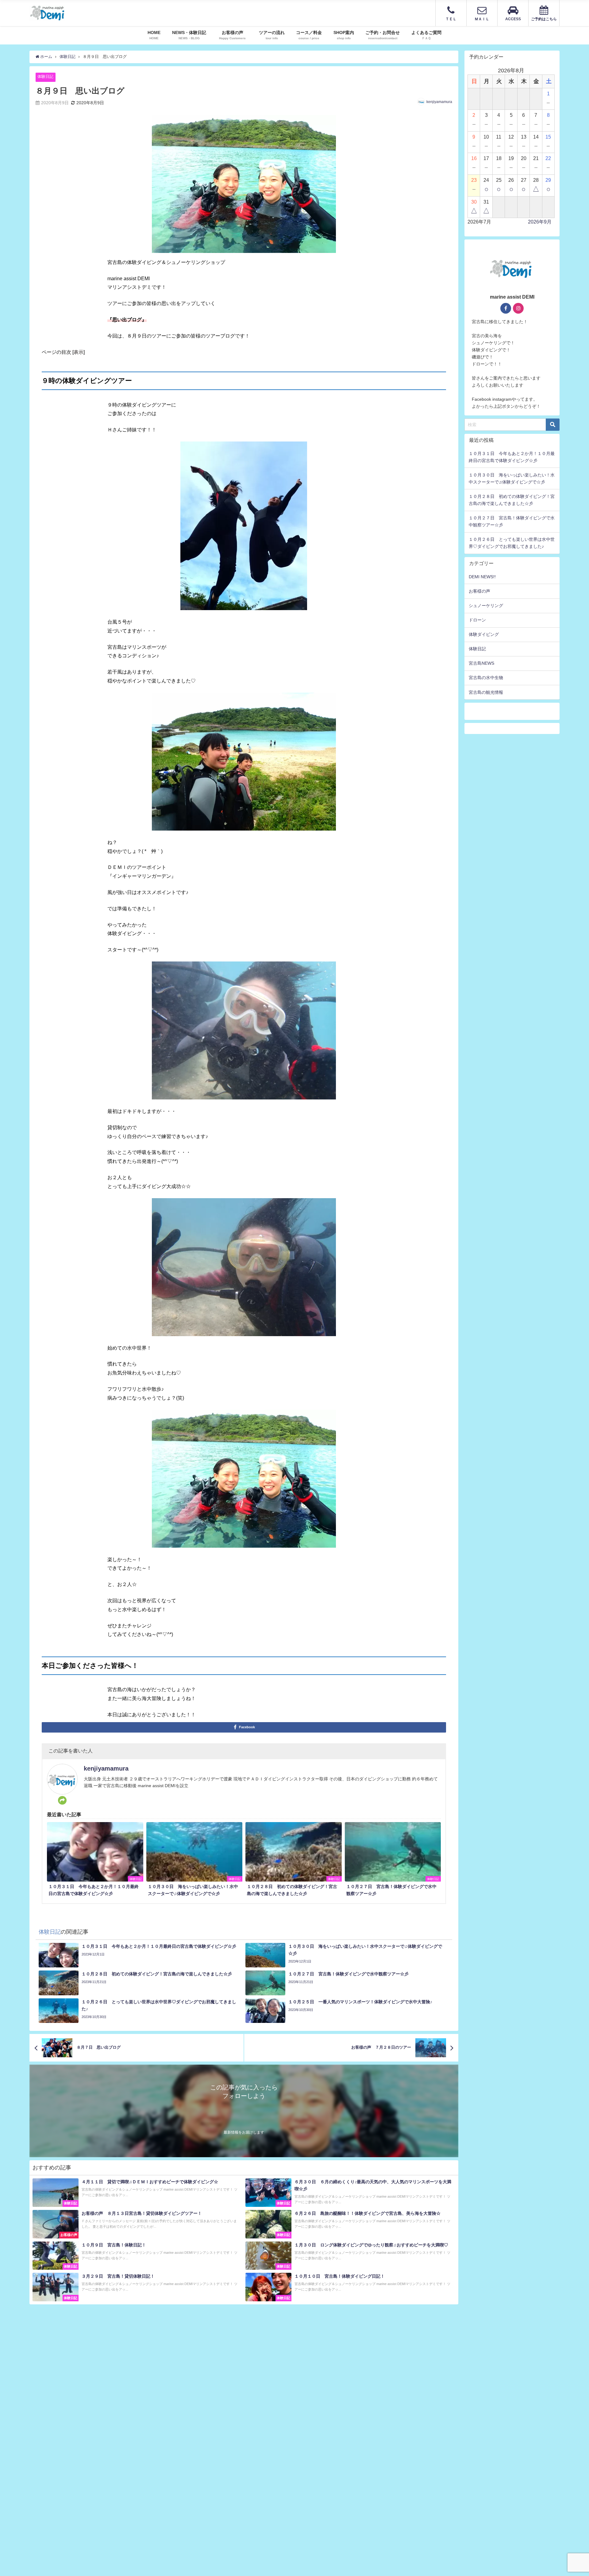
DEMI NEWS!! (482, 577)
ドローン (477, 620)
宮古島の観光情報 (486, 692)
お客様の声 (479, 591)
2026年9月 (540, 222)
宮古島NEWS (481, 663)
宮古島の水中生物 (486, 678)
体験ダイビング (484, 634)
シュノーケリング (486, 606)
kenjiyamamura (439, 102)
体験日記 (45, 76)
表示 (79, 352)
